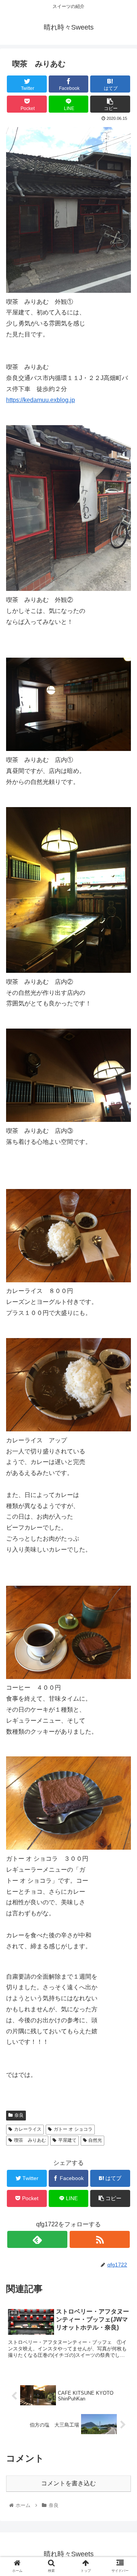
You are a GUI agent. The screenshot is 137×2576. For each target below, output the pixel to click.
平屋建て (67, 2140)
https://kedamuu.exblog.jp (41, 400)
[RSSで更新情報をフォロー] (100, 2239)
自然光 (95, 2140)
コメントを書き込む (68, 2483)
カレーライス (28, 2129)
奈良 (19, 2115)
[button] (122, 1383)
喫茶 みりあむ (30, 2140)
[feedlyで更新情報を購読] (37, 2239)
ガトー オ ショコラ (73, 2129)
